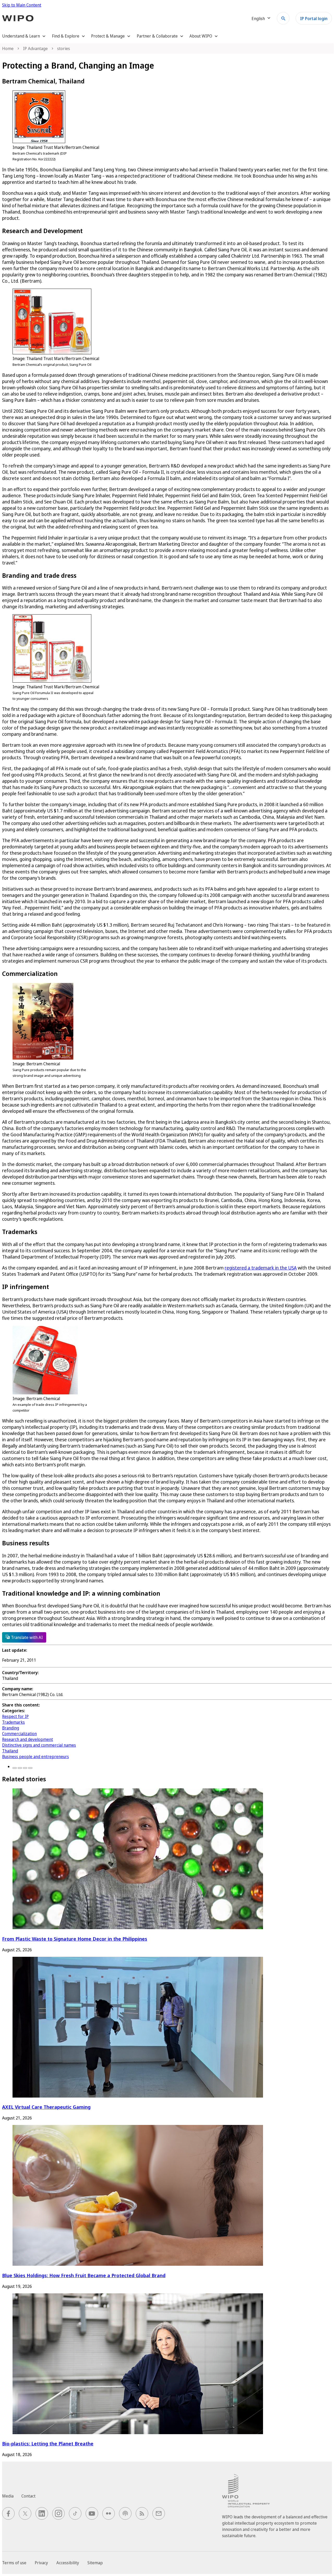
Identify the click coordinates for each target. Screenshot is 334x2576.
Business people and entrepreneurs (35, 1757)
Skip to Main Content (22, 5)
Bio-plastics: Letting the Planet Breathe (48, 2443)
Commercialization (19, 1734)
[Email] (30, 1768)
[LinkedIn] (25, 1768)
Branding (11, 1728)
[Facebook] (15, 1768)
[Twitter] (20, 1768)
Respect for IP (15, 1716)
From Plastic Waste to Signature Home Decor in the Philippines (75, 1939)
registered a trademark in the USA (261, 1268)
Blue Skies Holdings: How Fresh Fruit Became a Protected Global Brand (84, 2275)
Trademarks (13, 1722)
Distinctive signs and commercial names (39, 1745)
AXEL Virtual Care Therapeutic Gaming (46, 2107)
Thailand (10, 1751)
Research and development (28, 1739)
